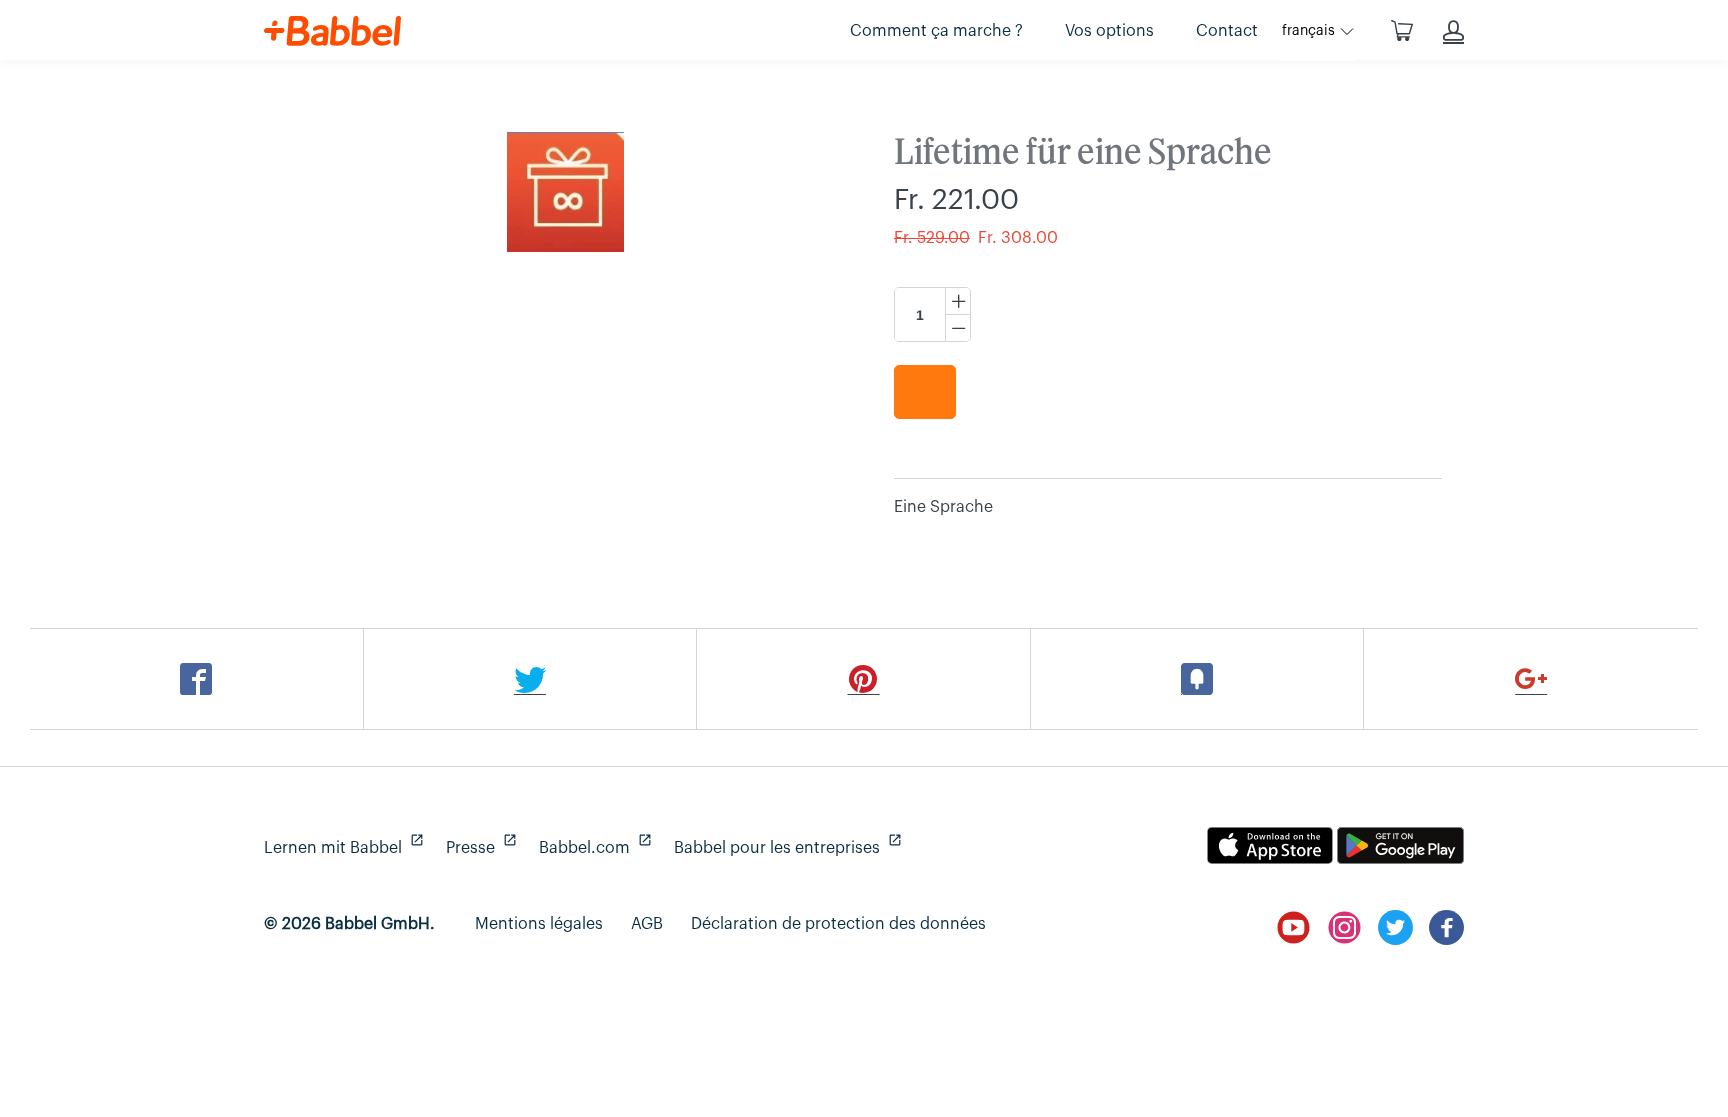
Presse (478, 848)
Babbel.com (592, 848)
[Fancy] (1198, 679)
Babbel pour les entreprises (785, 848)
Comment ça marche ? (936, 31)
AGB (647, 924)
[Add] (1531, 679)
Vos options (1109, 31)
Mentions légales (539, 924)
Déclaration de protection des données (838, 924)
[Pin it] (864, 679)
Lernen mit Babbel (341, 848)
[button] (1318, 31)
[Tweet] (531, 679)
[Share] (197, 679)
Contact (1227, 31)
